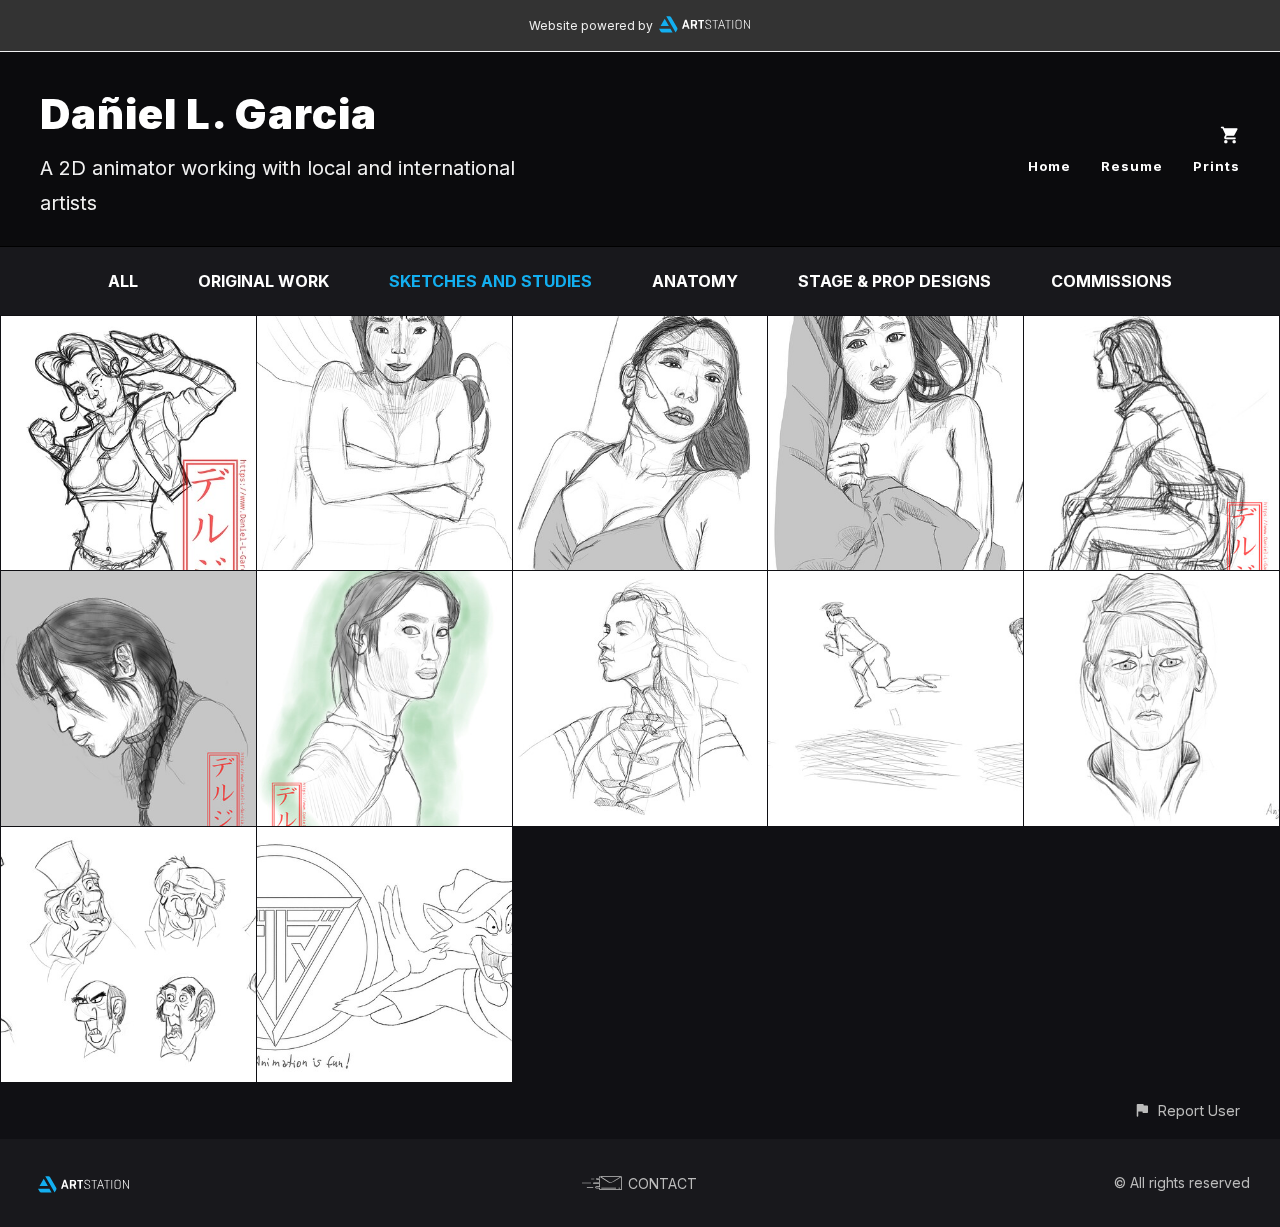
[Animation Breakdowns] (128, 841)
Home (1049, 166)
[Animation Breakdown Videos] (384, 841)
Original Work (263, 281)
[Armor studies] (640, 585)
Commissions (1111, 281)
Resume (1132, 166)
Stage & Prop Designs (894, 281)
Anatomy (695, 281)
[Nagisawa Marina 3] (384, 330)
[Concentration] (128, 585)
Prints (1216, 166)
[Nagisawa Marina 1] (895, 330)
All (123, 281)
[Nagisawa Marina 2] (640, 330)
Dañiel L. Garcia (208, 113)
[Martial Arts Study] (895, 585)
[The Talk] (1151, 330)
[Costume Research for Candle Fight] (128, 330)
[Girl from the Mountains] (384, 585)
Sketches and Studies (490, 281)
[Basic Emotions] (1151, 585)
